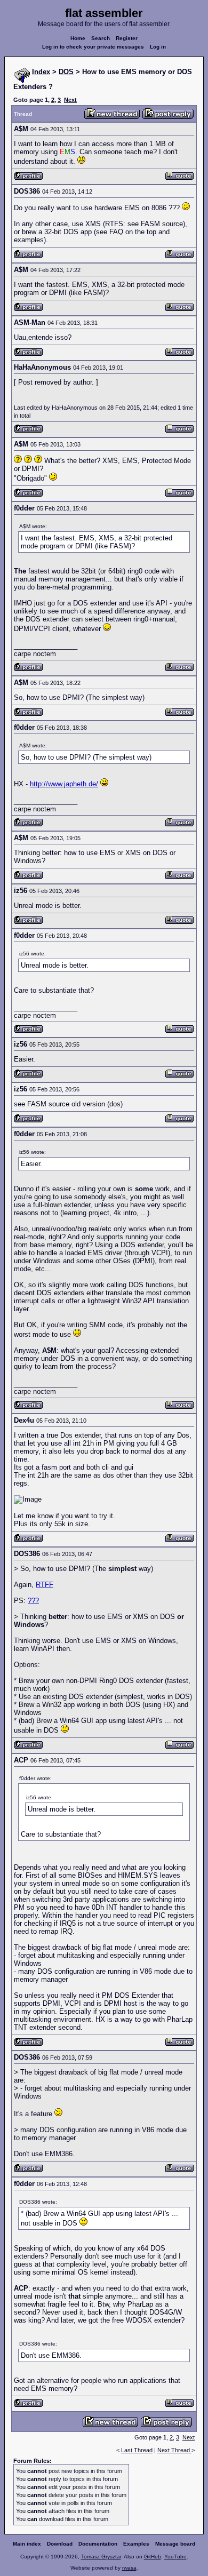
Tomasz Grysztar (101, 2557)
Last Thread (137, 2450)
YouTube (175, 2557)
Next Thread (174, 2450)
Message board (175, 2544)
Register (127, 38)
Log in (158, 47)
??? (33, 1601)
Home (78, 38)
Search (101, 38)
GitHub (153, 2557)
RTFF (45, 1585)
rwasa (129, 2568)
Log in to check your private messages (93, 47)
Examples (136, 2544)
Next (70, 100)
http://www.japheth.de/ (64, 784)
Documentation (98, 2544)
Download (60, 2544)
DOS (66, 72)
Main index (27, 2544)
